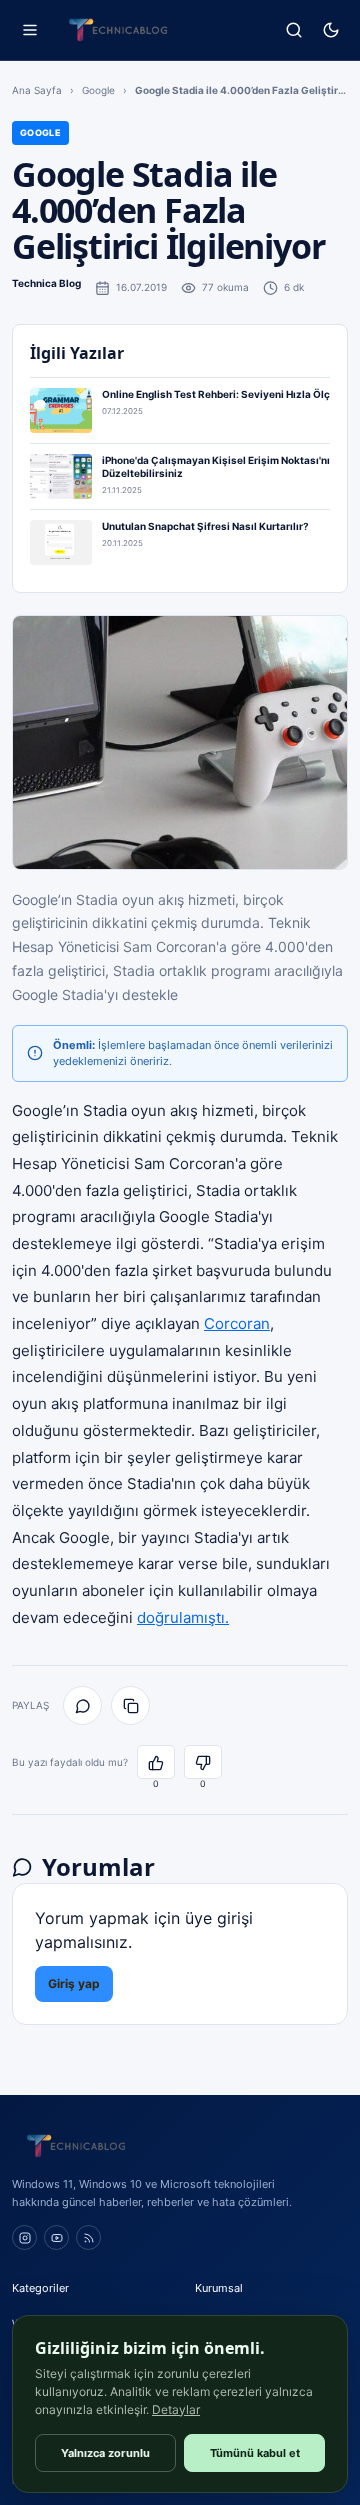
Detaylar (176, 2409)
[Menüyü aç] (29, 30)
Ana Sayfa (37, 90)
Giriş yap (74, 1983)
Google (98, 90)
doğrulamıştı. (183, 1617)
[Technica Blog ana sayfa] (118, 30)
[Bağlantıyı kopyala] (130, 1705)
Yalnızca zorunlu (105, 2453)
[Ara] (293, 30)
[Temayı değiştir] (330, 30)
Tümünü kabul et (255, 2453)
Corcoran (237, 1323)
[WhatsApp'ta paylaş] (82, 1705)
